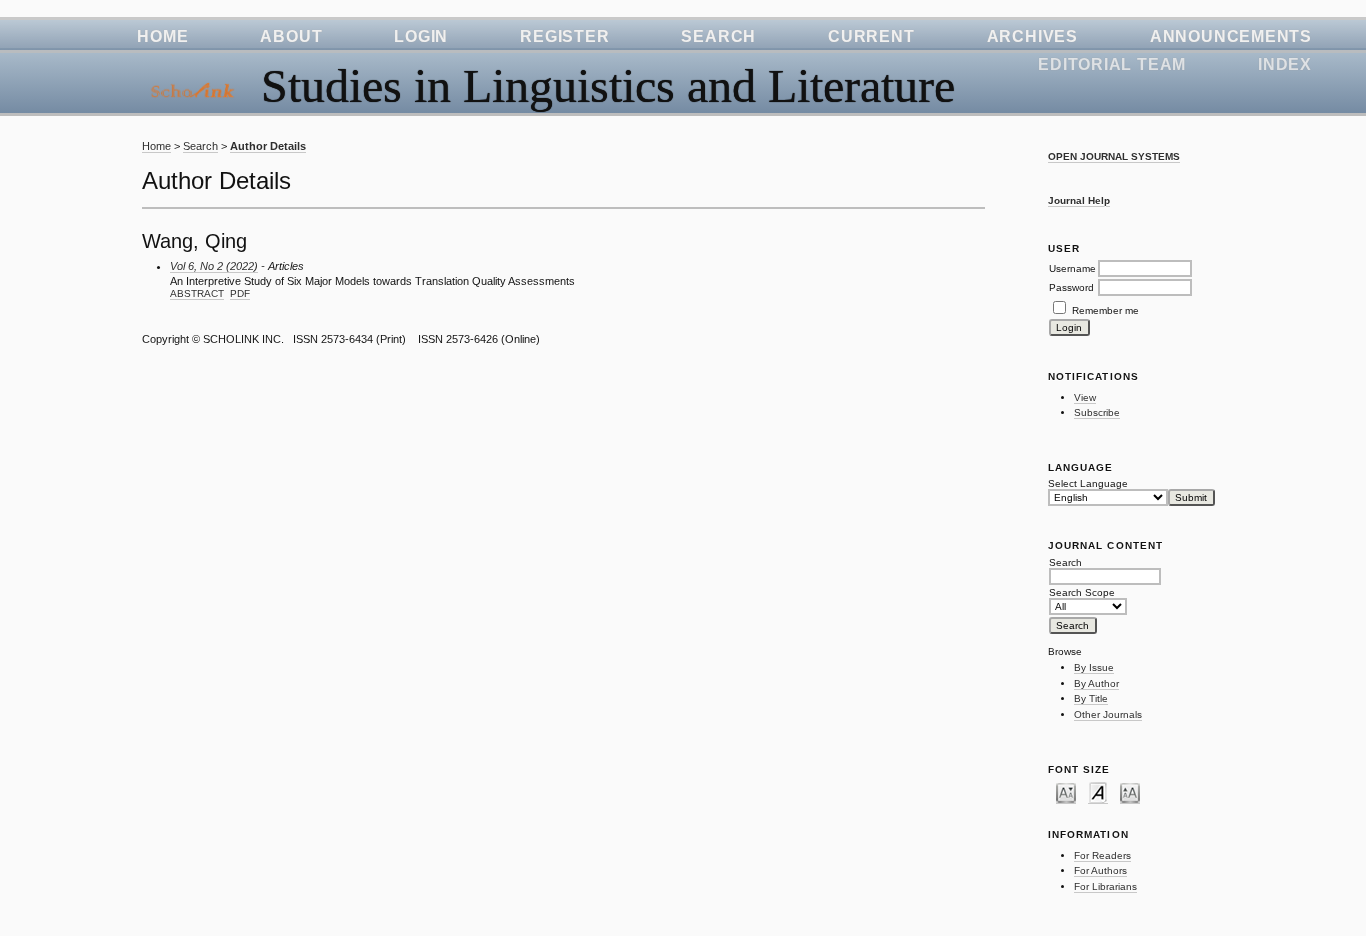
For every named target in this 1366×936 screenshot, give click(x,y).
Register (564, 36)
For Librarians (1105, 886)
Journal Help (1079, 200)
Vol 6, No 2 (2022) (214, 266)
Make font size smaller (1066, 792)
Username (1072, 268)
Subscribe (1097, 412)
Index (1285, 64)
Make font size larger (1130, 792)
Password (1071, 287)
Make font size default (1098, 792)
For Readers (1102, 855)
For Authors (1100, 870)
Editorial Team (1112, 64)
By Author (1096, 683)
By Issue (1094, 667)
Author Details (268, 146)
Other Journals (1108, 714)
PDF (240, 293)
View (1085, 397)
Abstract (197, 293)
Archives (1032, 36)
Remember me (1105, 310)
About (291, 36)
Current (871, 36)
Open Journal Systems (1114, 156)
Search (718, 36)
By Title (1091, 698)
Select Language (1088, 483)
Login (421, 36)
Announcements (1231, 36)
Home (162, 36)
